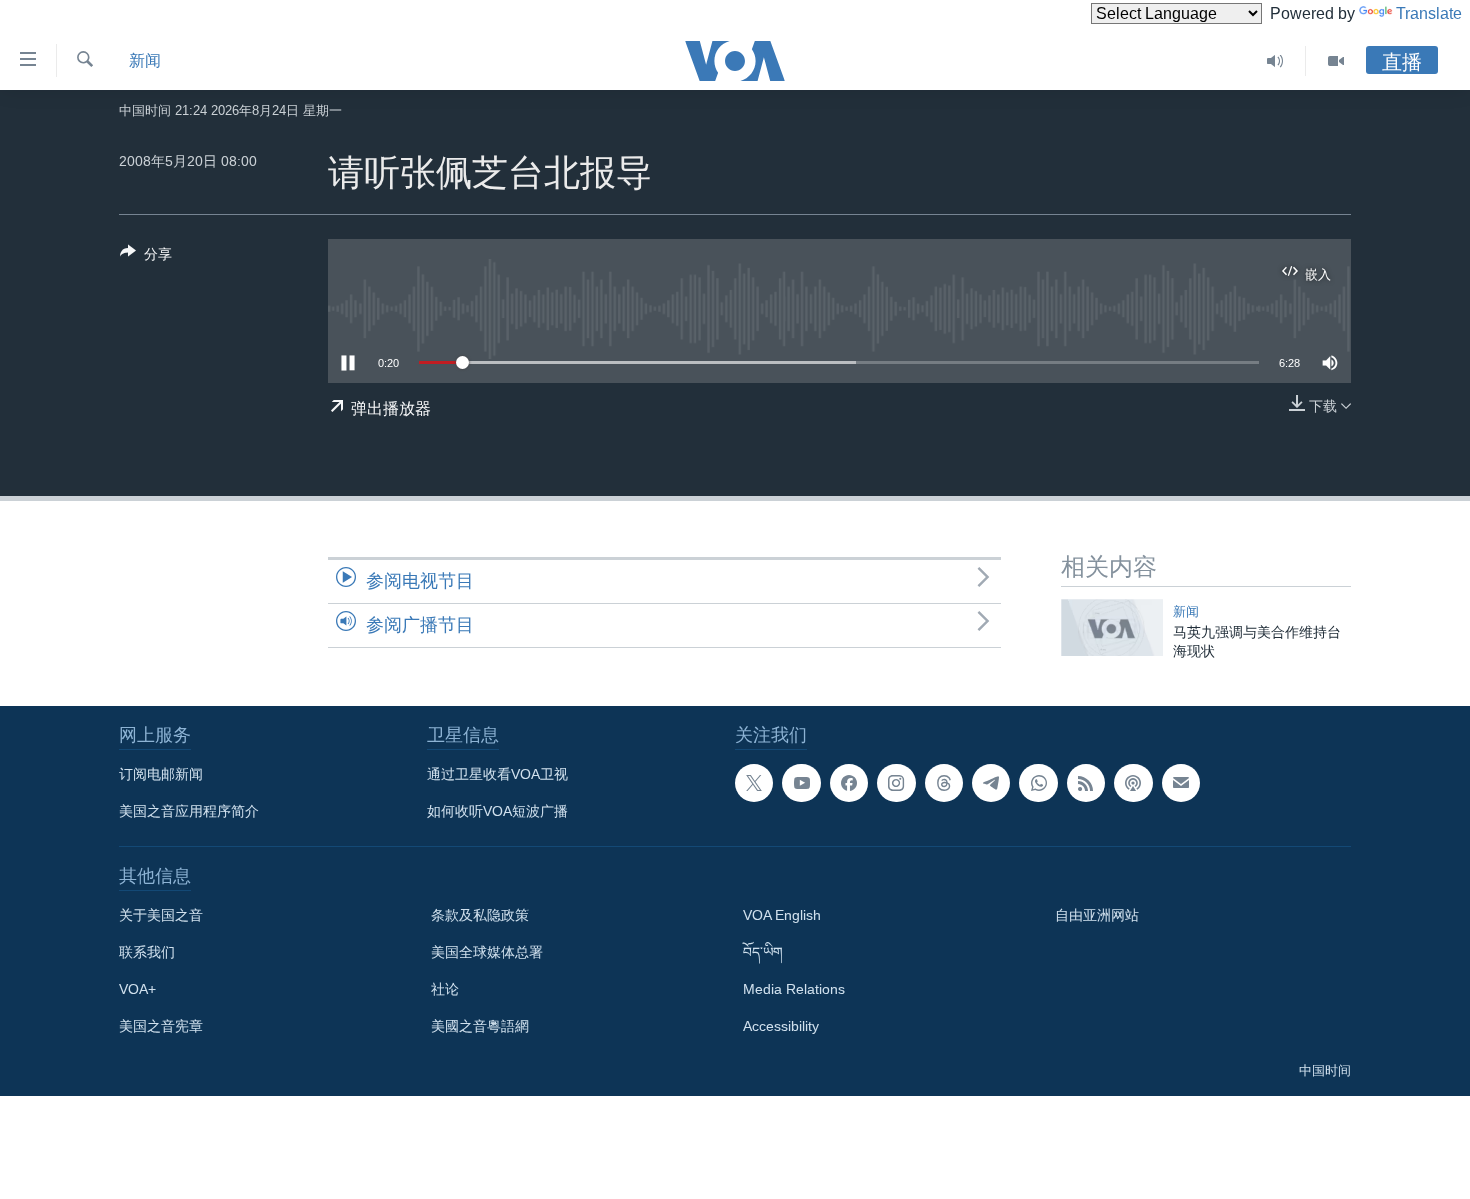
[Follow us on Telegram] (991, 783)
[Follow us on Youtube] (801, 783)
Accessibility (781, 1026)
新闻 (145, 60)
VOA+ (137, 989)
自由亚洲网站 (1097, 915)
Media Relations (794, 989)
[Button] (146, 257)
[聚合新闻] (1086, 783)
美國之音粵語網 (480, 1026)
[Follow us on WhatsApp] (1038, 783)
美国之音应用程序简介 (189, 811)
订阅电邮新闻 (161, 774)
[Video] (1336, 61)
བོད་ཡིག (763, 952)
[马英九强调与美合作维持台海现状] (1112, 627)
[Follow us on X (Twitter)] (754, 783)
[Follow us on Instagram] (896, 783)
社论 (445, 989)
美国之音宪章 (161, 1026)
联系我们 (147, 952)
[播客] (1133, 783)
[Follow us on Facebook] (849, 783)
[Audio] (1275, 61)
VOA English (782, 915)
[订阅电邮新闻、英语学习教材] (1181, 783)
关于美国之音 (161, 915)
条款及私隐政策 (480, 915)
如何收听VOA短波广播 (497, 811)
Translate (1429, 13)
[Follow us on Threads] (944, 783)
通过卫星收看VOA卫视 (497, 774)
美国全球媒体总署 (487, 952)
